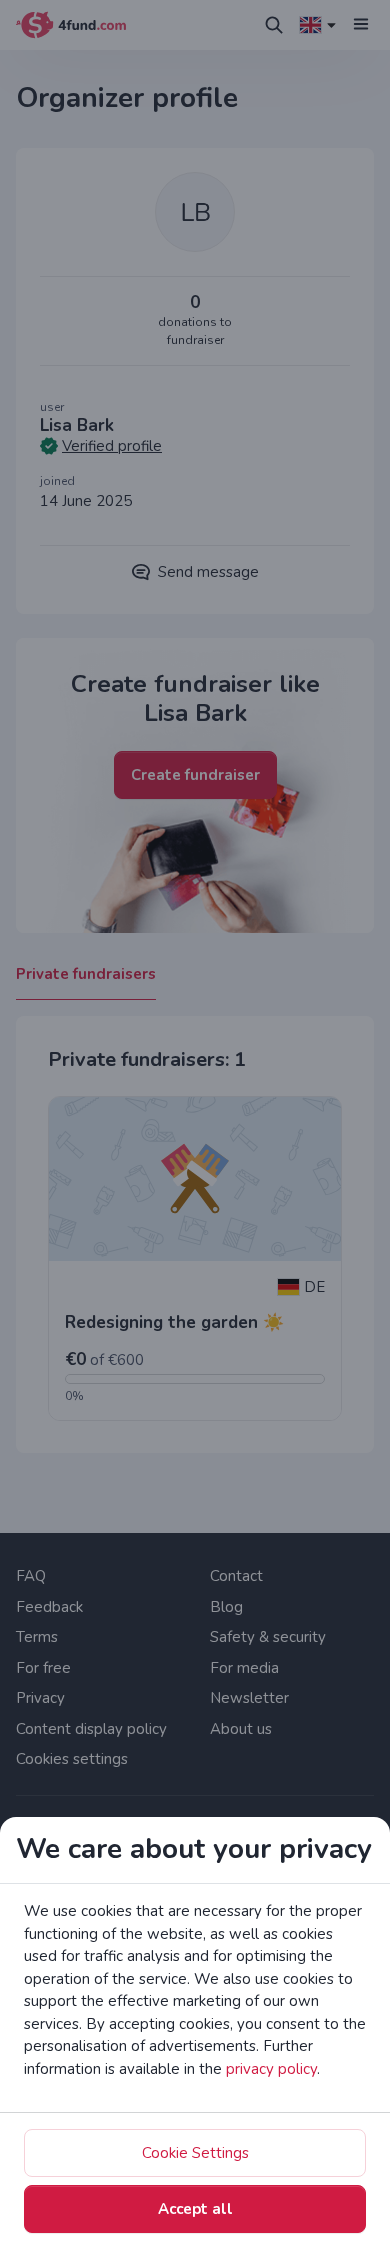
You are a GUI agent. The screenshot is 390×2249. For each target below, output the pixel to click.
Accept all (195, 2209)
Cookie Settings (195, 2153)
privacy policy (271, 2069)
